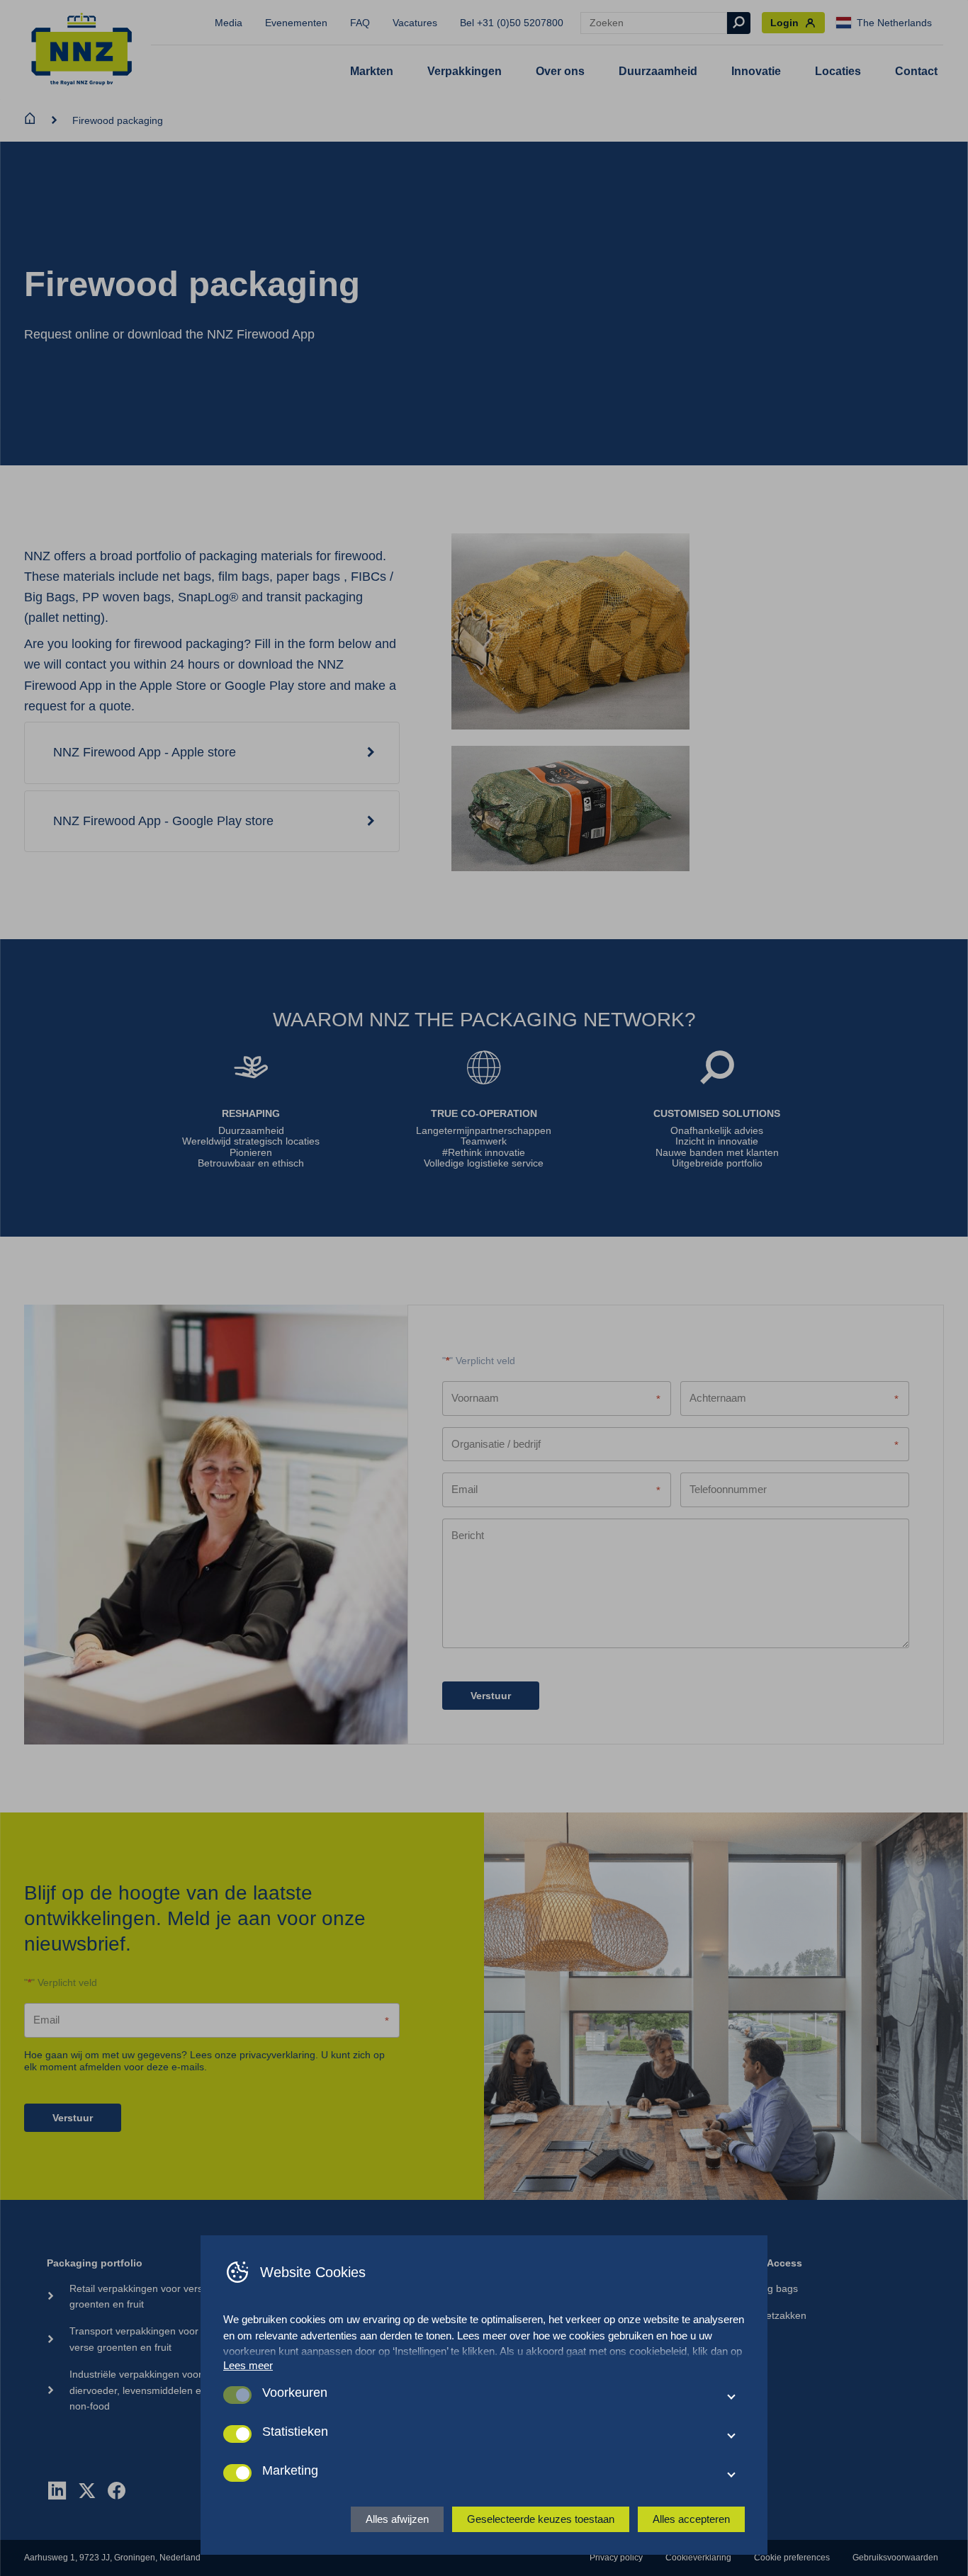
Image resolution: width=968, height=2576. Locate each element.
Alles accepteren (691, 2519)
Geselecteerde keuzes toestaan (541, 2519)
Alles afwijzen (397, 2519)
